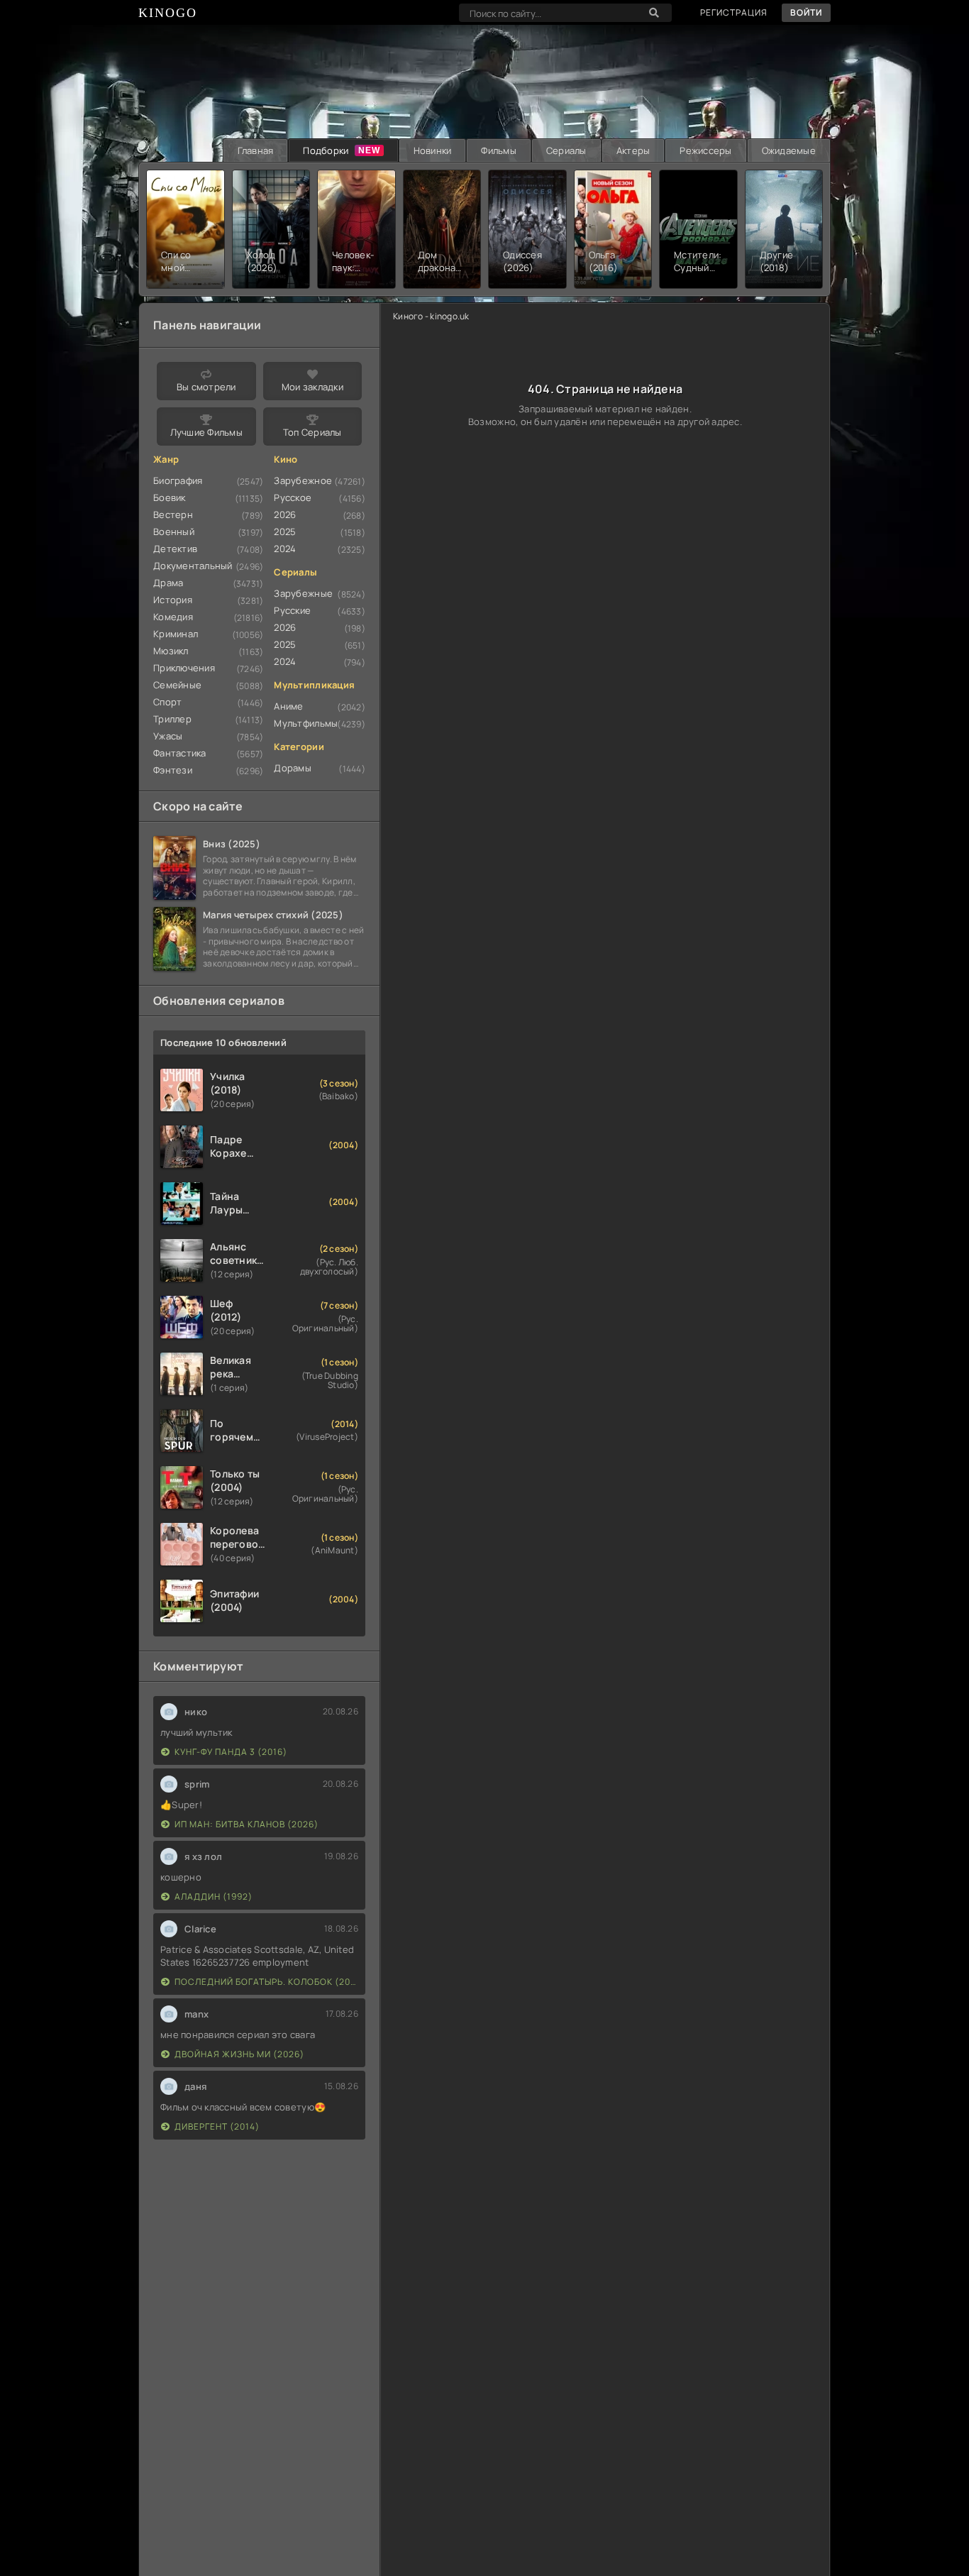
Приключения (184, 668)
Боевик (170, 497)
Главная (256, 150)
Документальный (193, 566)
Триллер (172, 719)
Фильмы (499, 150)
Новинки (433, 150)
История (173, 600)
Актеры (633, 150)
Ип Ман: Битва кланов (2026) (247, 1824)
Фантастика (180, 753)
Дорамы (293, 768)
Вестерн (173, 514)
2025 (285, 532)
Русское (293, 497)
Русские (292, 610)
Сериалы (566, 150)
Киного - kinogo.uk (431, 316)
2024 (285, 549)
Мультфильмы (306, 723)
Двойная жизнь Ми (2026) (239, 2054)
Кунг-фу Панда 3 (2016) (231, 1752)
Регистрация (734, 12)
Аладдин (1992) (214, 1897)
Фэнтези (173, 770)
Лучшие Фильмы (206, 432)
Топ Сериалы (312, 432)
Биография (178, 480)
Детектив (175, 549)
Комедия (173, 617)
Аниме (288, 706)
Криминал (176, 634)
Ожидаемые (789, 150)
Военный (174, 532)
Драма (168, 583)
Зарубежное (303, 480)
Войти (806, 12)
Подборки (326, 150)
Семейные (177, 685)
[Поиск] (654, 13)
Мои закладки (312, 387)
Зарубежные (303, 593)
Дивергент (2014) (217, 2126)
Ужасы (168, 736)
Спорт (167, 702)
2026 (285, 514)
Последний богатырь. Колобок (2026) (266, 1982)
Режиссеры (705, 150)
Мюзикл (171, 651)
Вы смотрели (206, 387)
